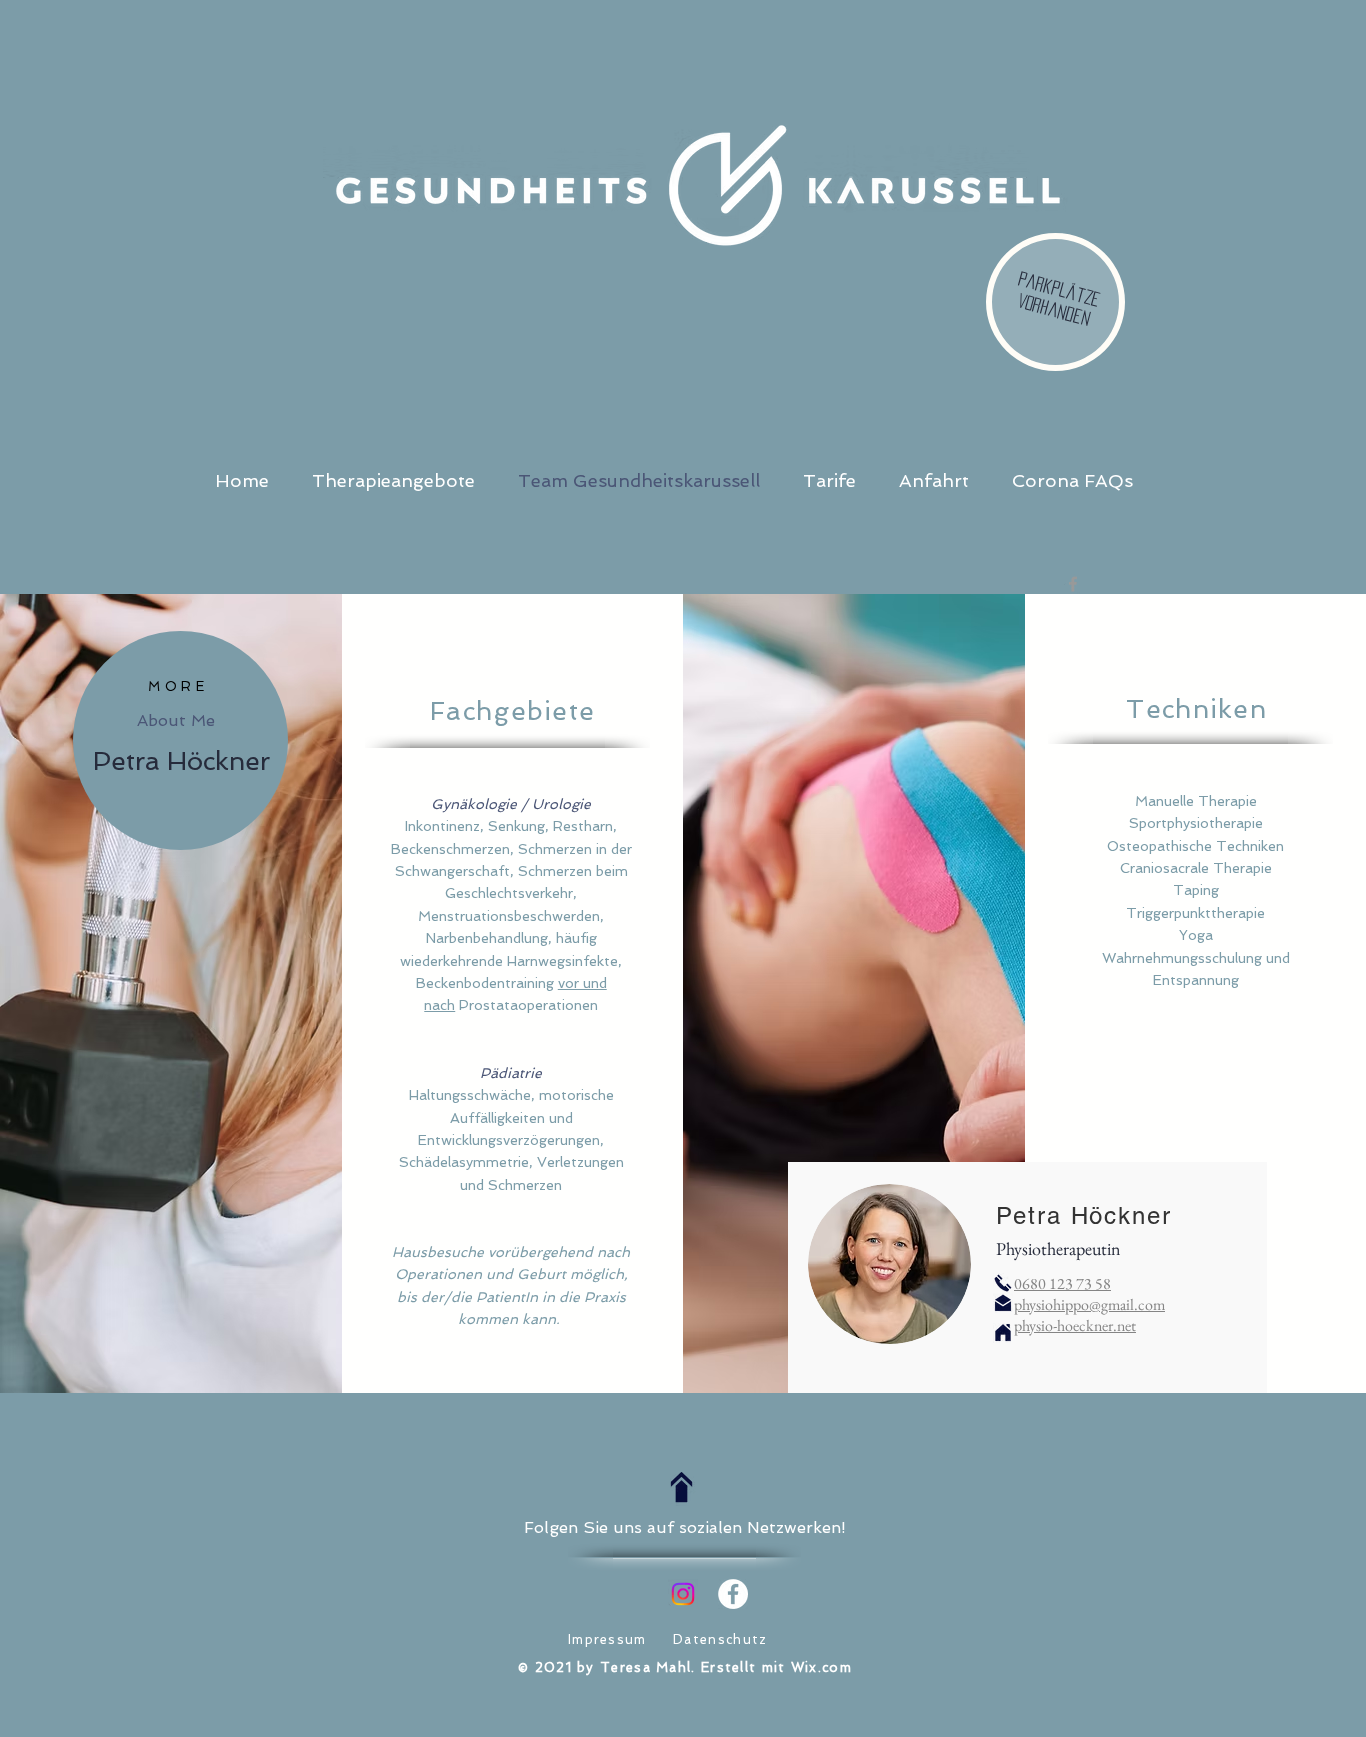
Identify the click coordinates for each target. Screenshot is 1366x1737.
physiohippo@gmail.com (1089, 1304)
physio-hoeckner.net (1075, 1325)
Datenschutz (720, 1639)
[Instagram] (683, 1594)
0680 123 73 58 (1062, 1283)
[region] (180, 740)
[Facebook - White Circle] (733, 1594)
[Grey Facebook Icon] (1073, 584)
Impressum (607, 1639)
